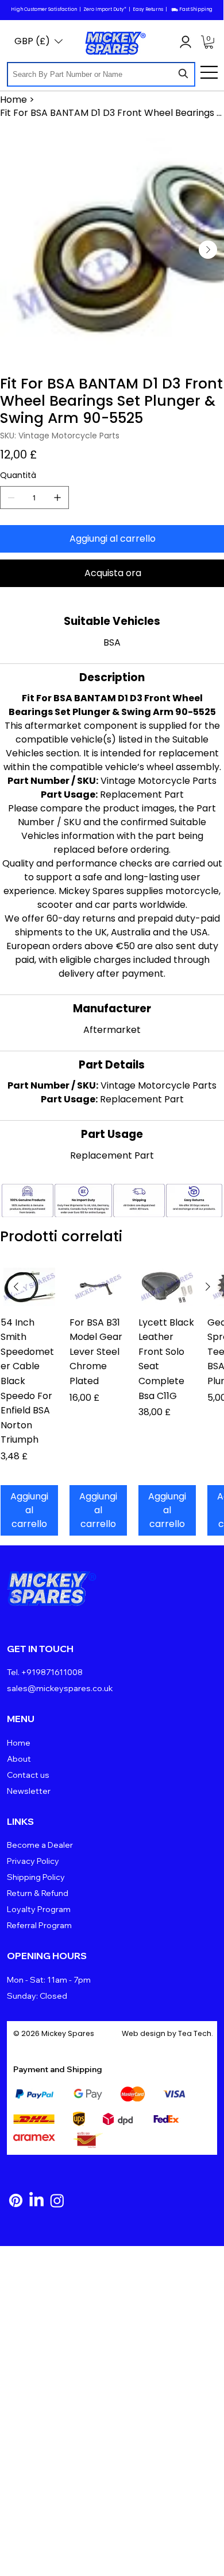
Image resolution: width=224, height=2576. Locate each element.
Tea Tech (195, 2033)
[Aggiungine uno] (57, 498)
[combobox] (101, 74)
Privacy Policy (33, 1861)
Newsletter (29, 1791)
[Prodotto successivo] (208, 1287)
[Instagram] (57, 2200)
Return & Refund (38, 1893)
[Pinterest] (16, 2200)
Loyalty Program (39, 1909)
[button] (209, 42)
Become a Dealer (40, 1845)
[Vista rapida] (29, 1287)
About (19, 1759)
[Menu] (210, 72)
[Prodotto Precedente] (16, 1287)
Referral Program (39, 1925)
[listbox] (38, 41)
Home (19, 1743)
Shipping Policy (36, 1877)
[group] (112, 1402)
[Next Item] (208, 250)
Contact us (28, 1775)
